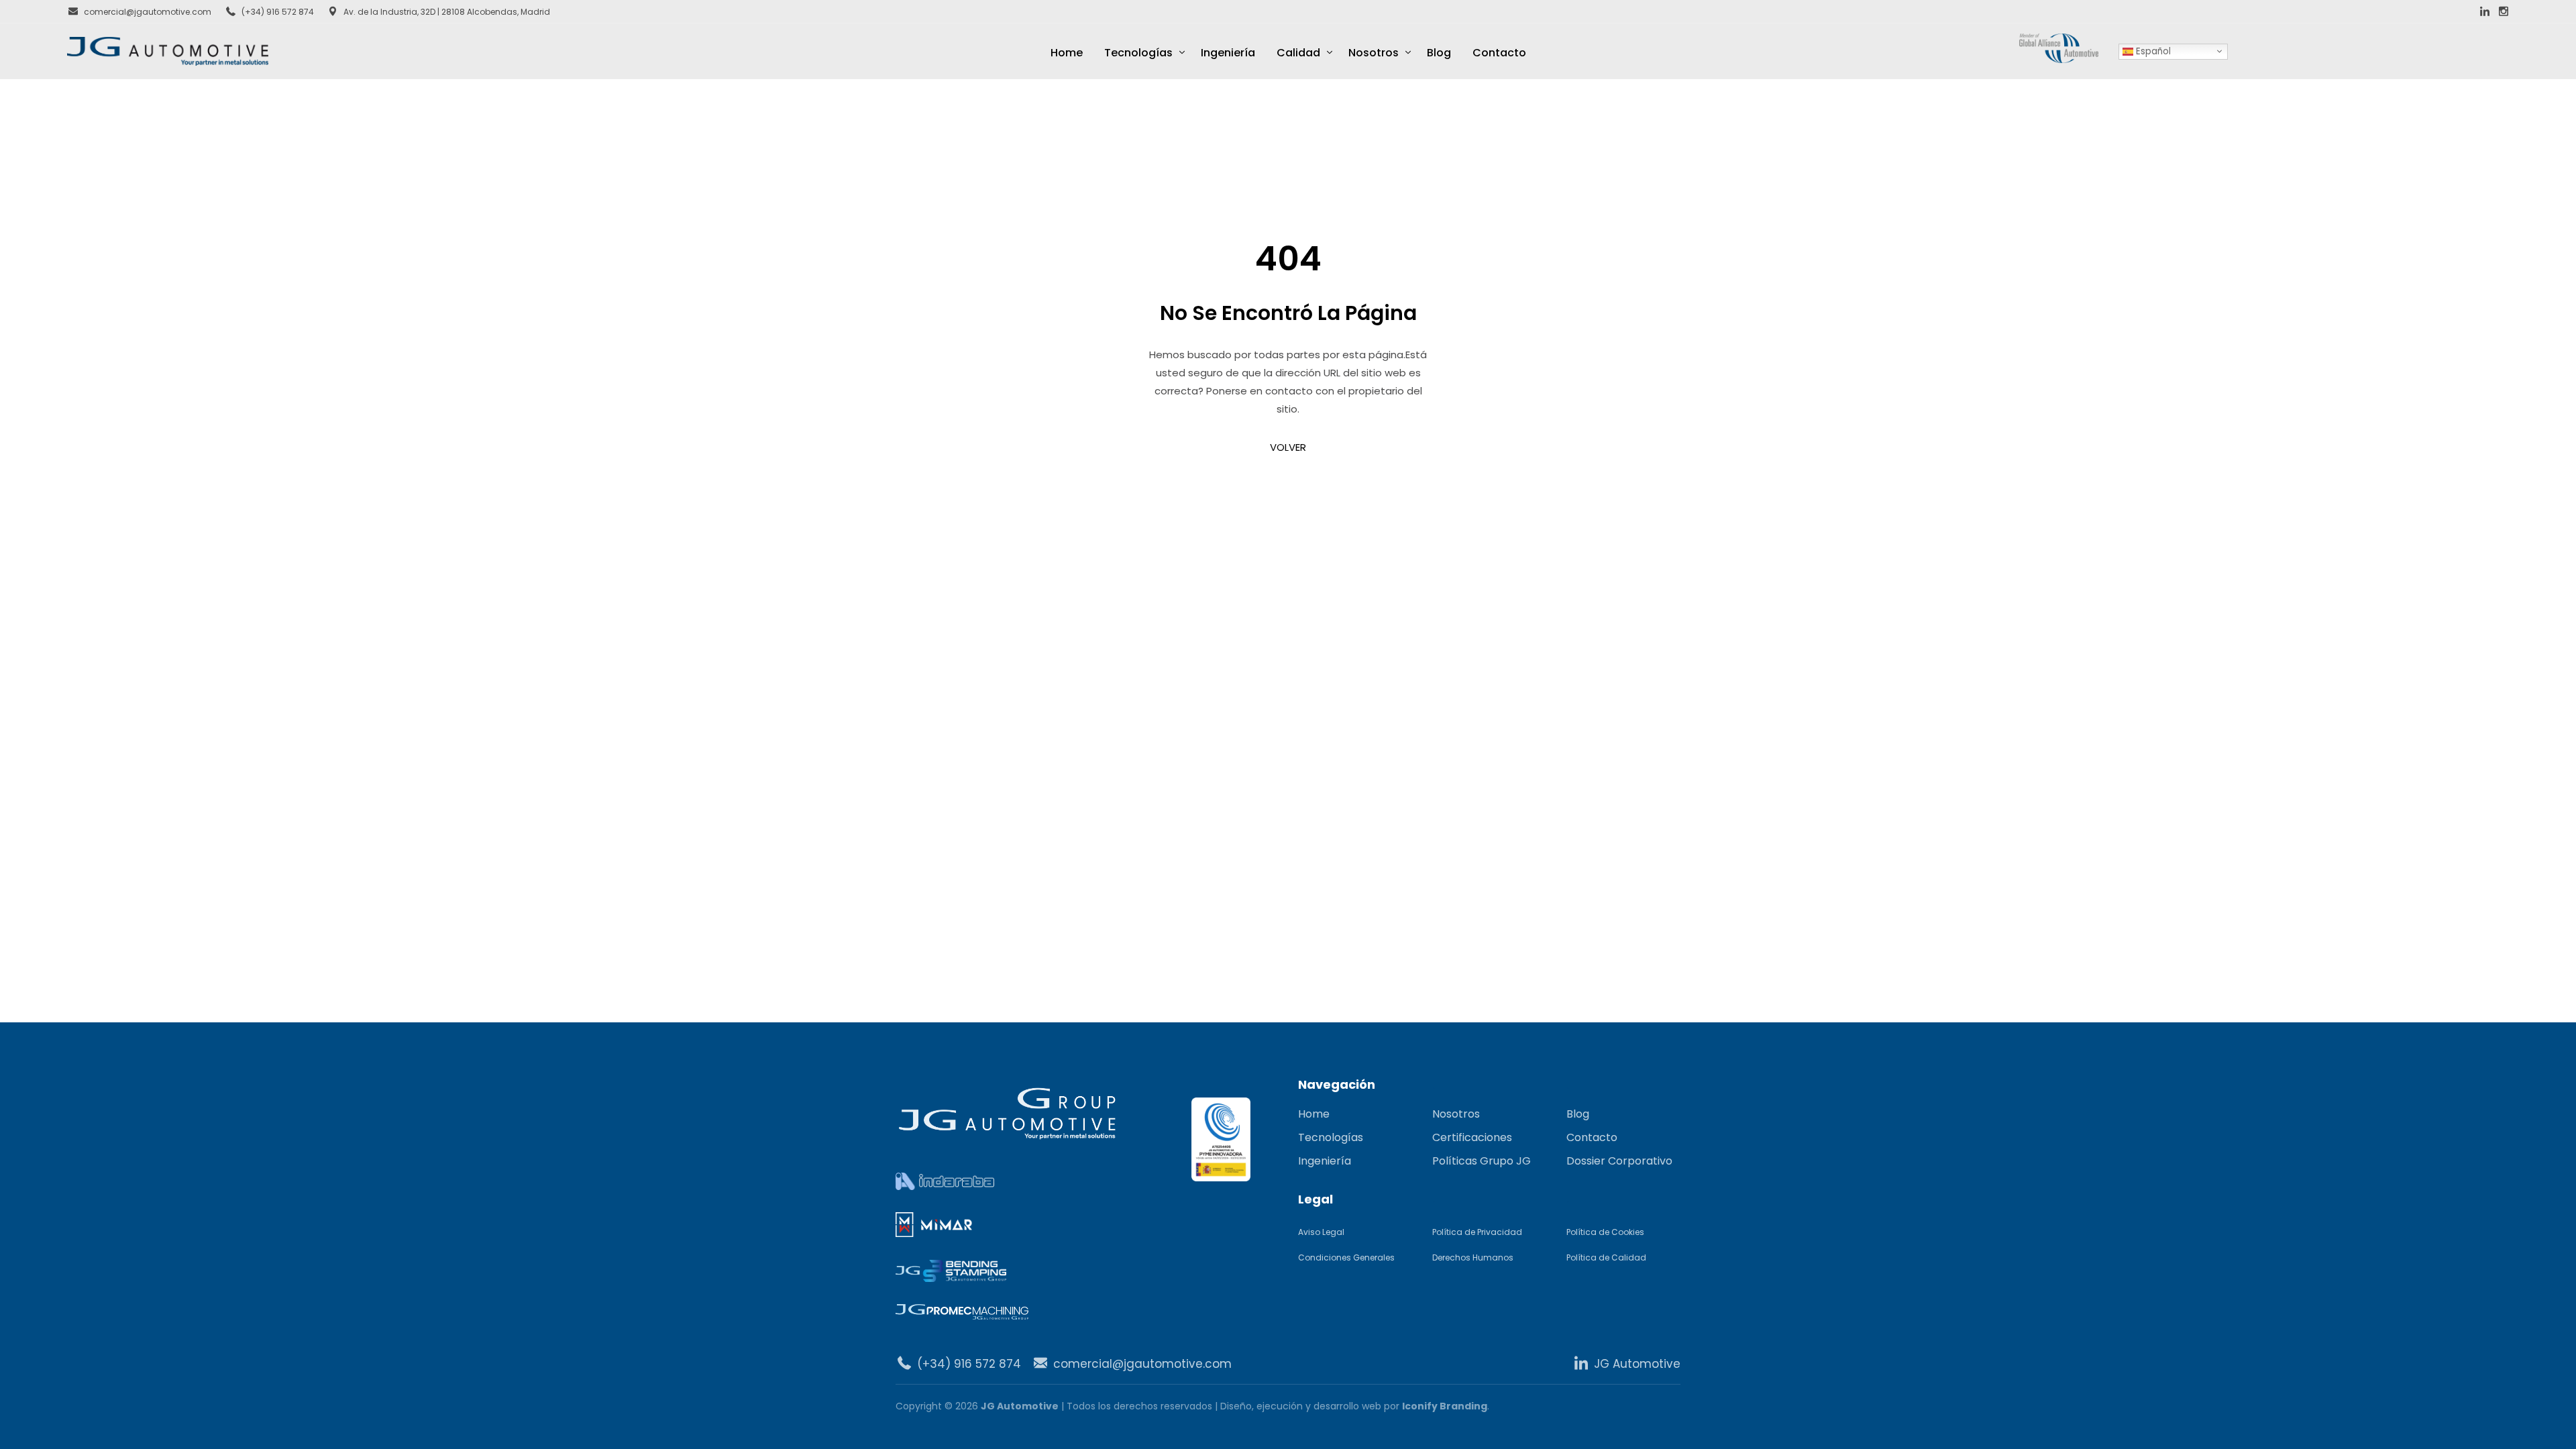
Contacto (1499, 53)
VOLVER (1288, 447)
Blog (1439, 53)
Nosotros (1374, 53)
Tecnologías (1138, 53)
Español (2152, 51)
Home (1067, 53)
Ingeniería (1228, 53)
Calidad (1298, 53)
